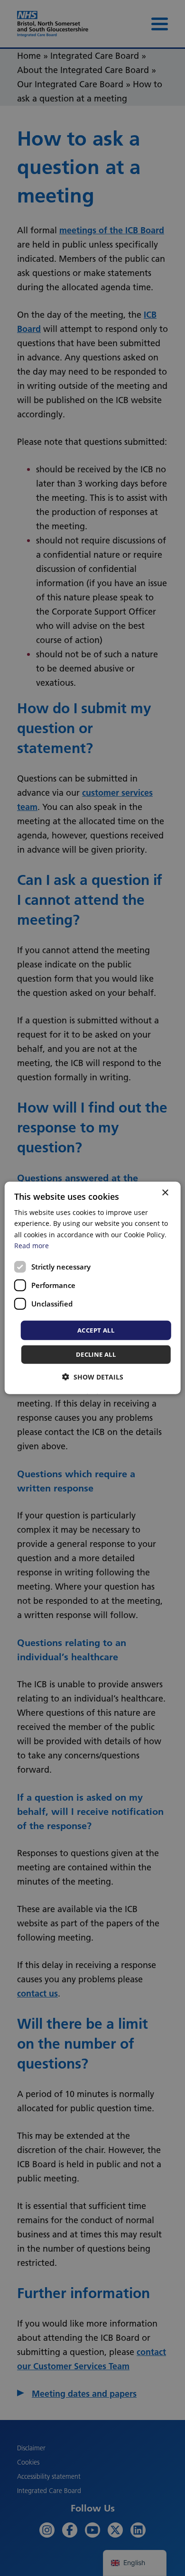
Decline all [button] (96, 1354)
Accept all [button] (96, 1330)
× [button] (165, 1193)
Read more (32, 1245)
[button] (93, 1377)
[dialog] (93, 1288)
